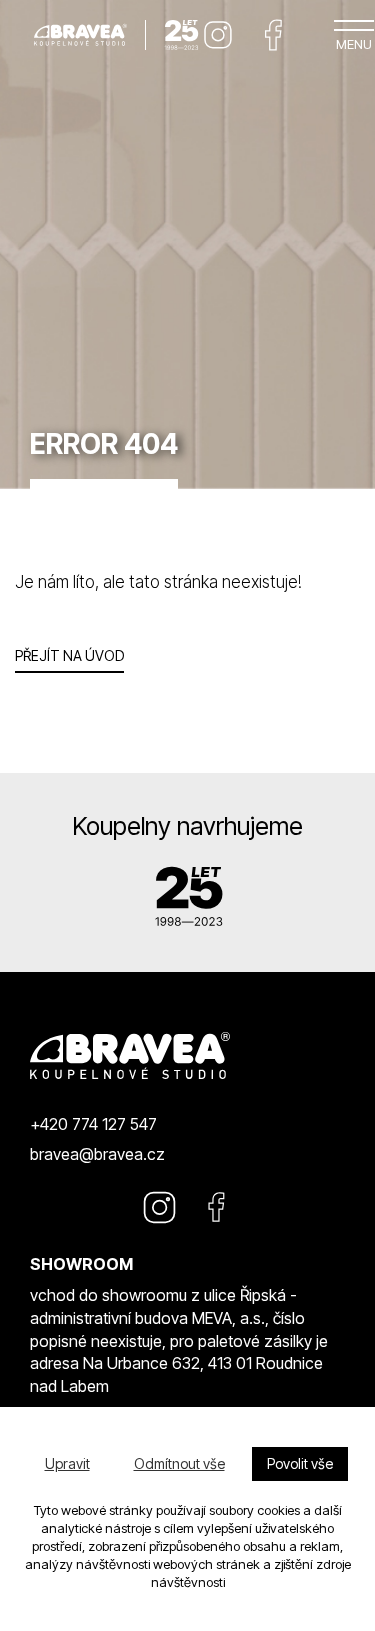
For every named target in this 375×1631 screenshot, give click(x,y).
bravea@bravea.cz (97, 1154)
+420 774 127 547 (93, 1124)
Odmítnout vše (179, 1463)
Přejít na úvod (69, 655)
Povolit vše (300, 1463)
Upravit (67, 1463)
